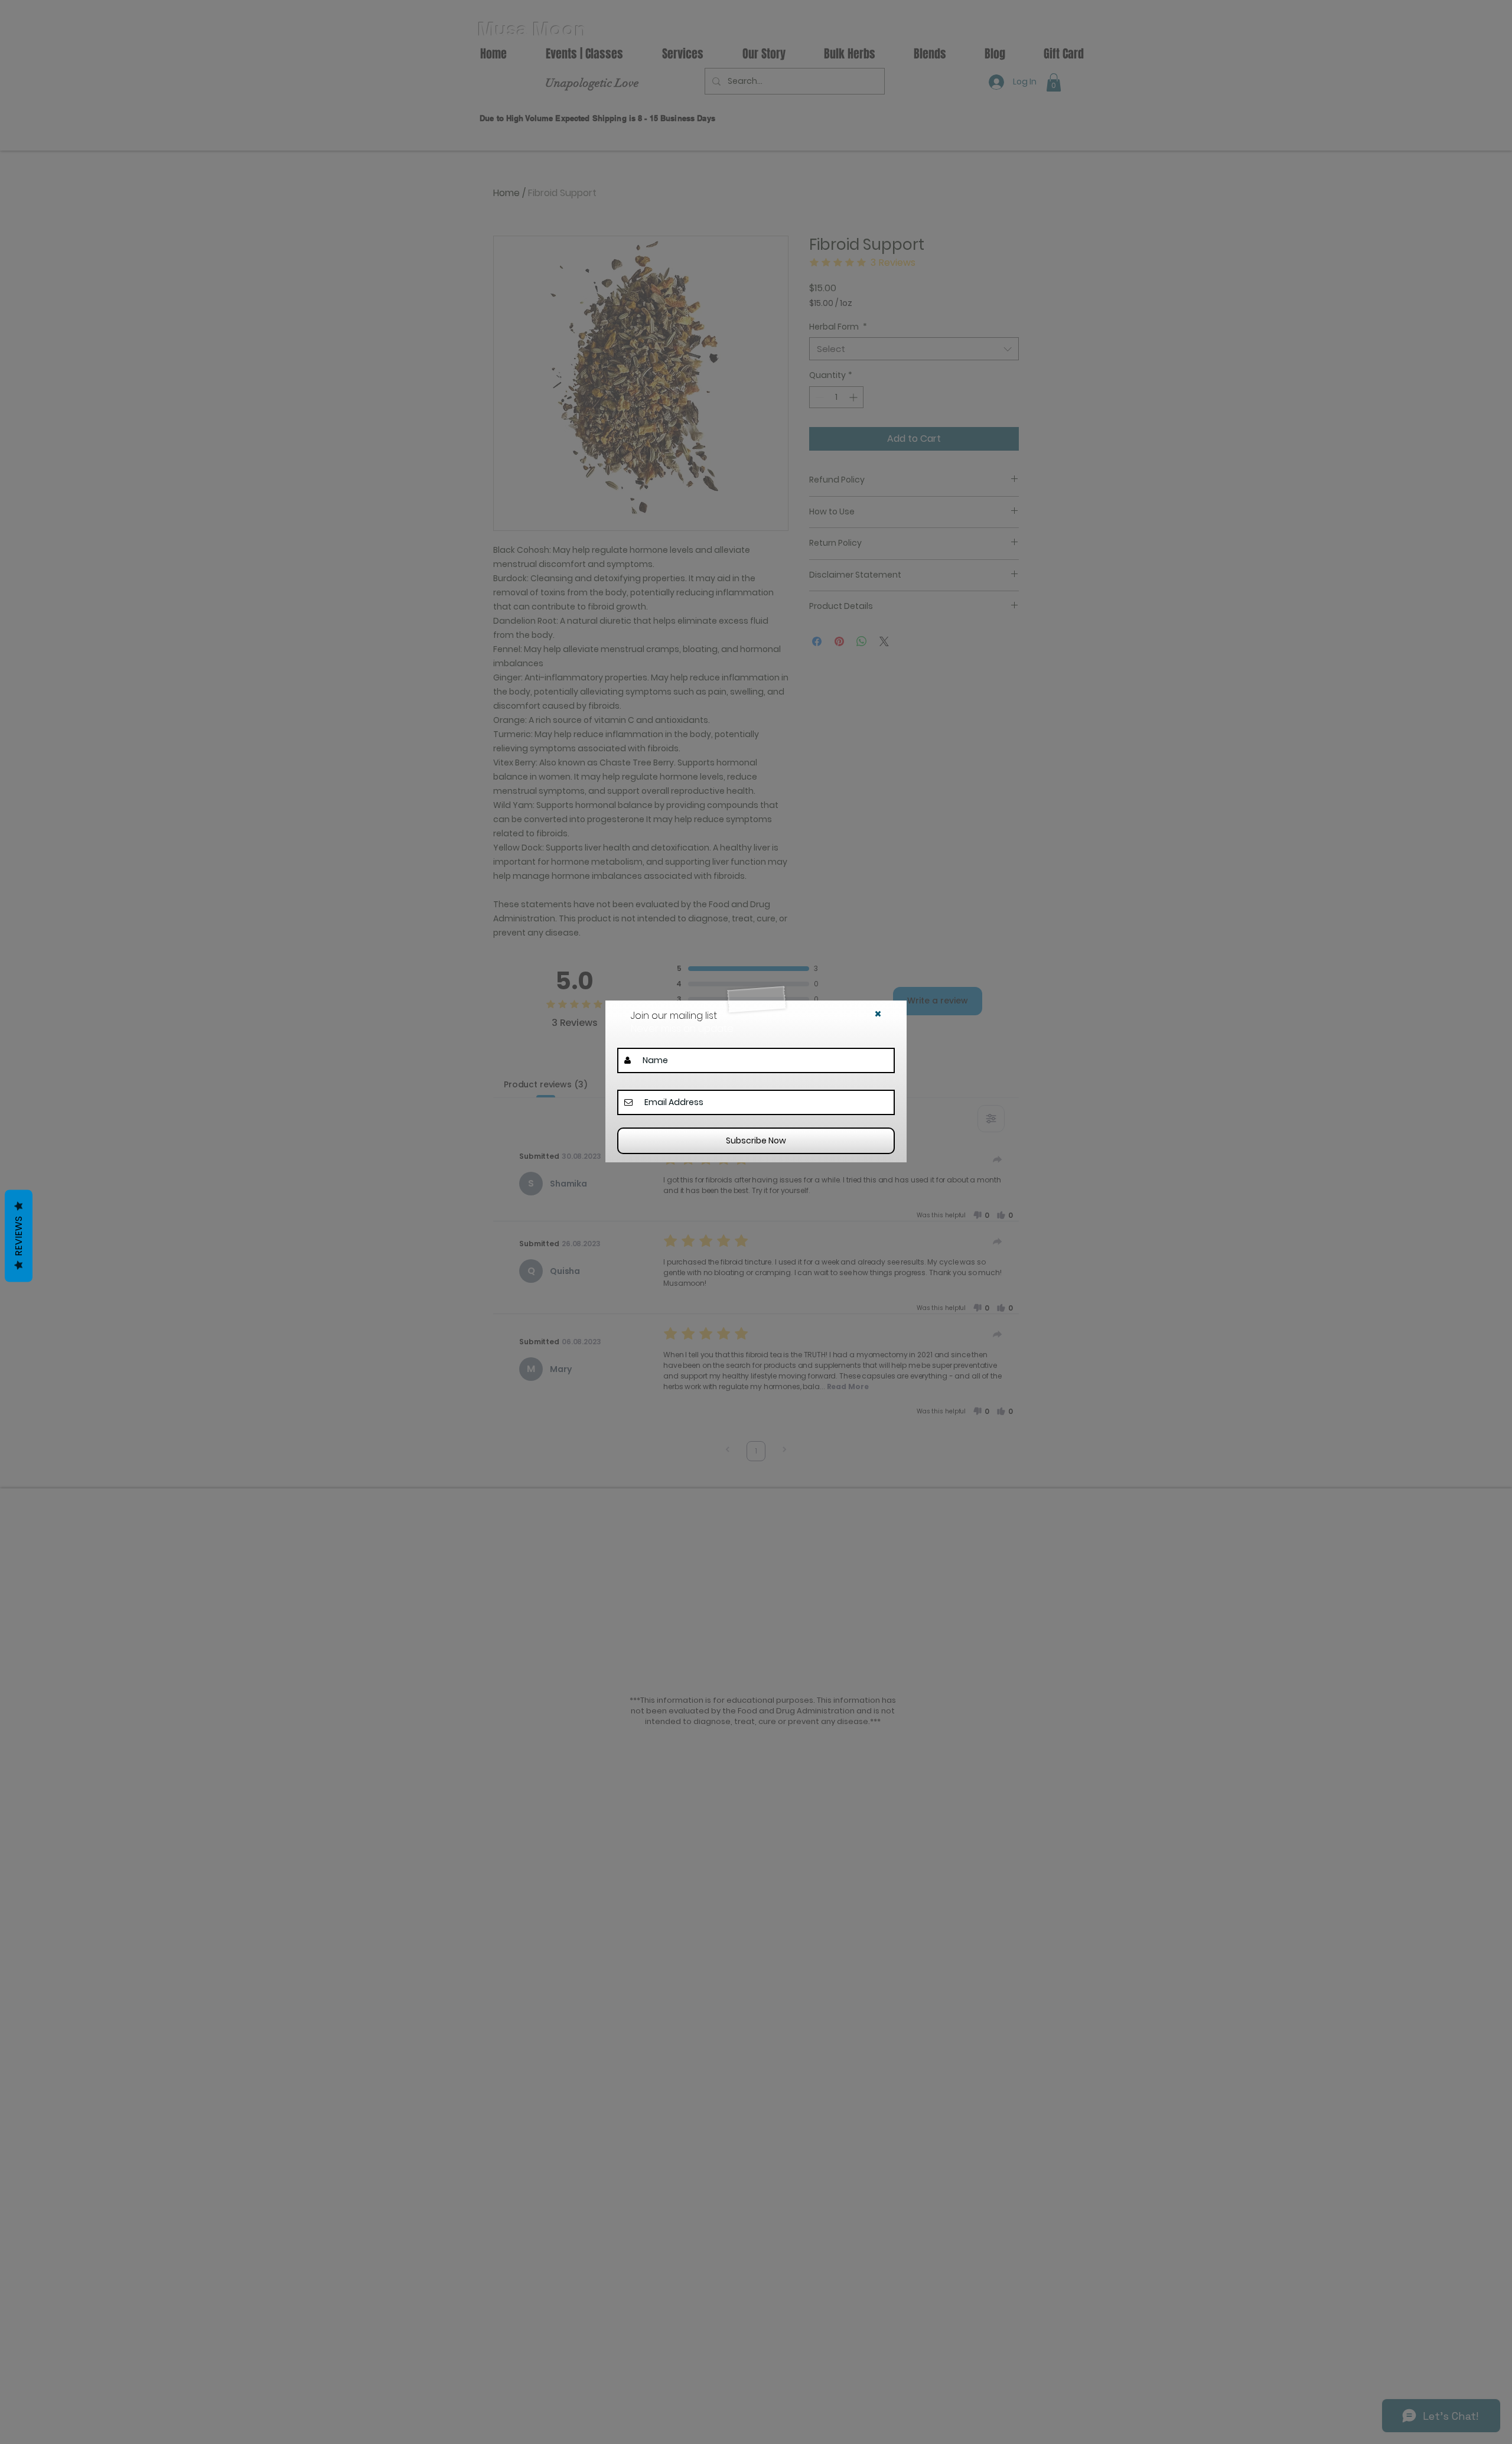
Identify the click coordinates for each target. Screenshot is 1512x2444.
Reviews (19, 1236)
